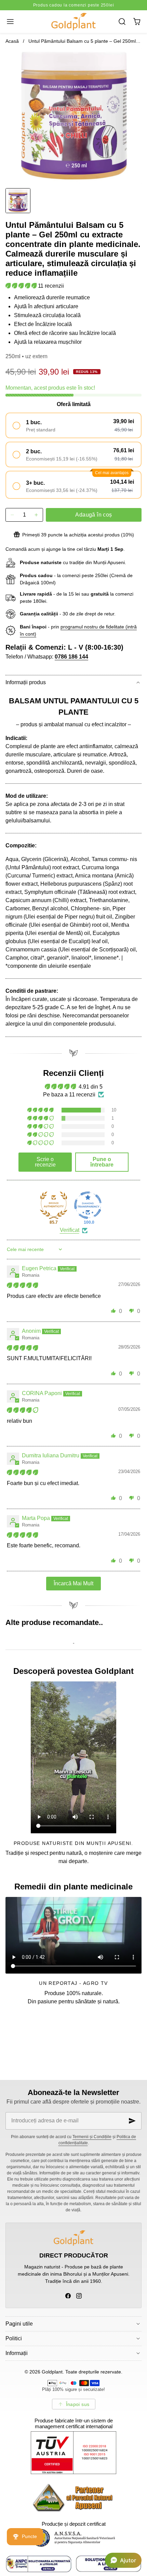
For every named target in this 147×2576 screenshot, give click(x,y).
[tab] (18, 201)
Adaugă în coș (93, 515)
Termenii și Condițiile (92, 2137)
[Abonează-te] (132, 2121)
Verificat (70, 1230)
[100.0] (88, 1205)
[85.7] (54, 1205)
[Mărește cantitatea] (36, 515)
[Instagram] (79, 2296)
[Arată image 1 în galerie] (18, 201)
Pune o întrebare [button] (102, 1162)
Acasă (12, 41)
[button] (10, 21)
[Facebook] (68, 2296)
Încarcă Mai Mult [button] (73, 1583)
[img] (22, 1285)
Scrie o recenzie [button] (45, 1162)
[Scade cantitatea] (12, 515)
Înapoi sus (78, 2404)
